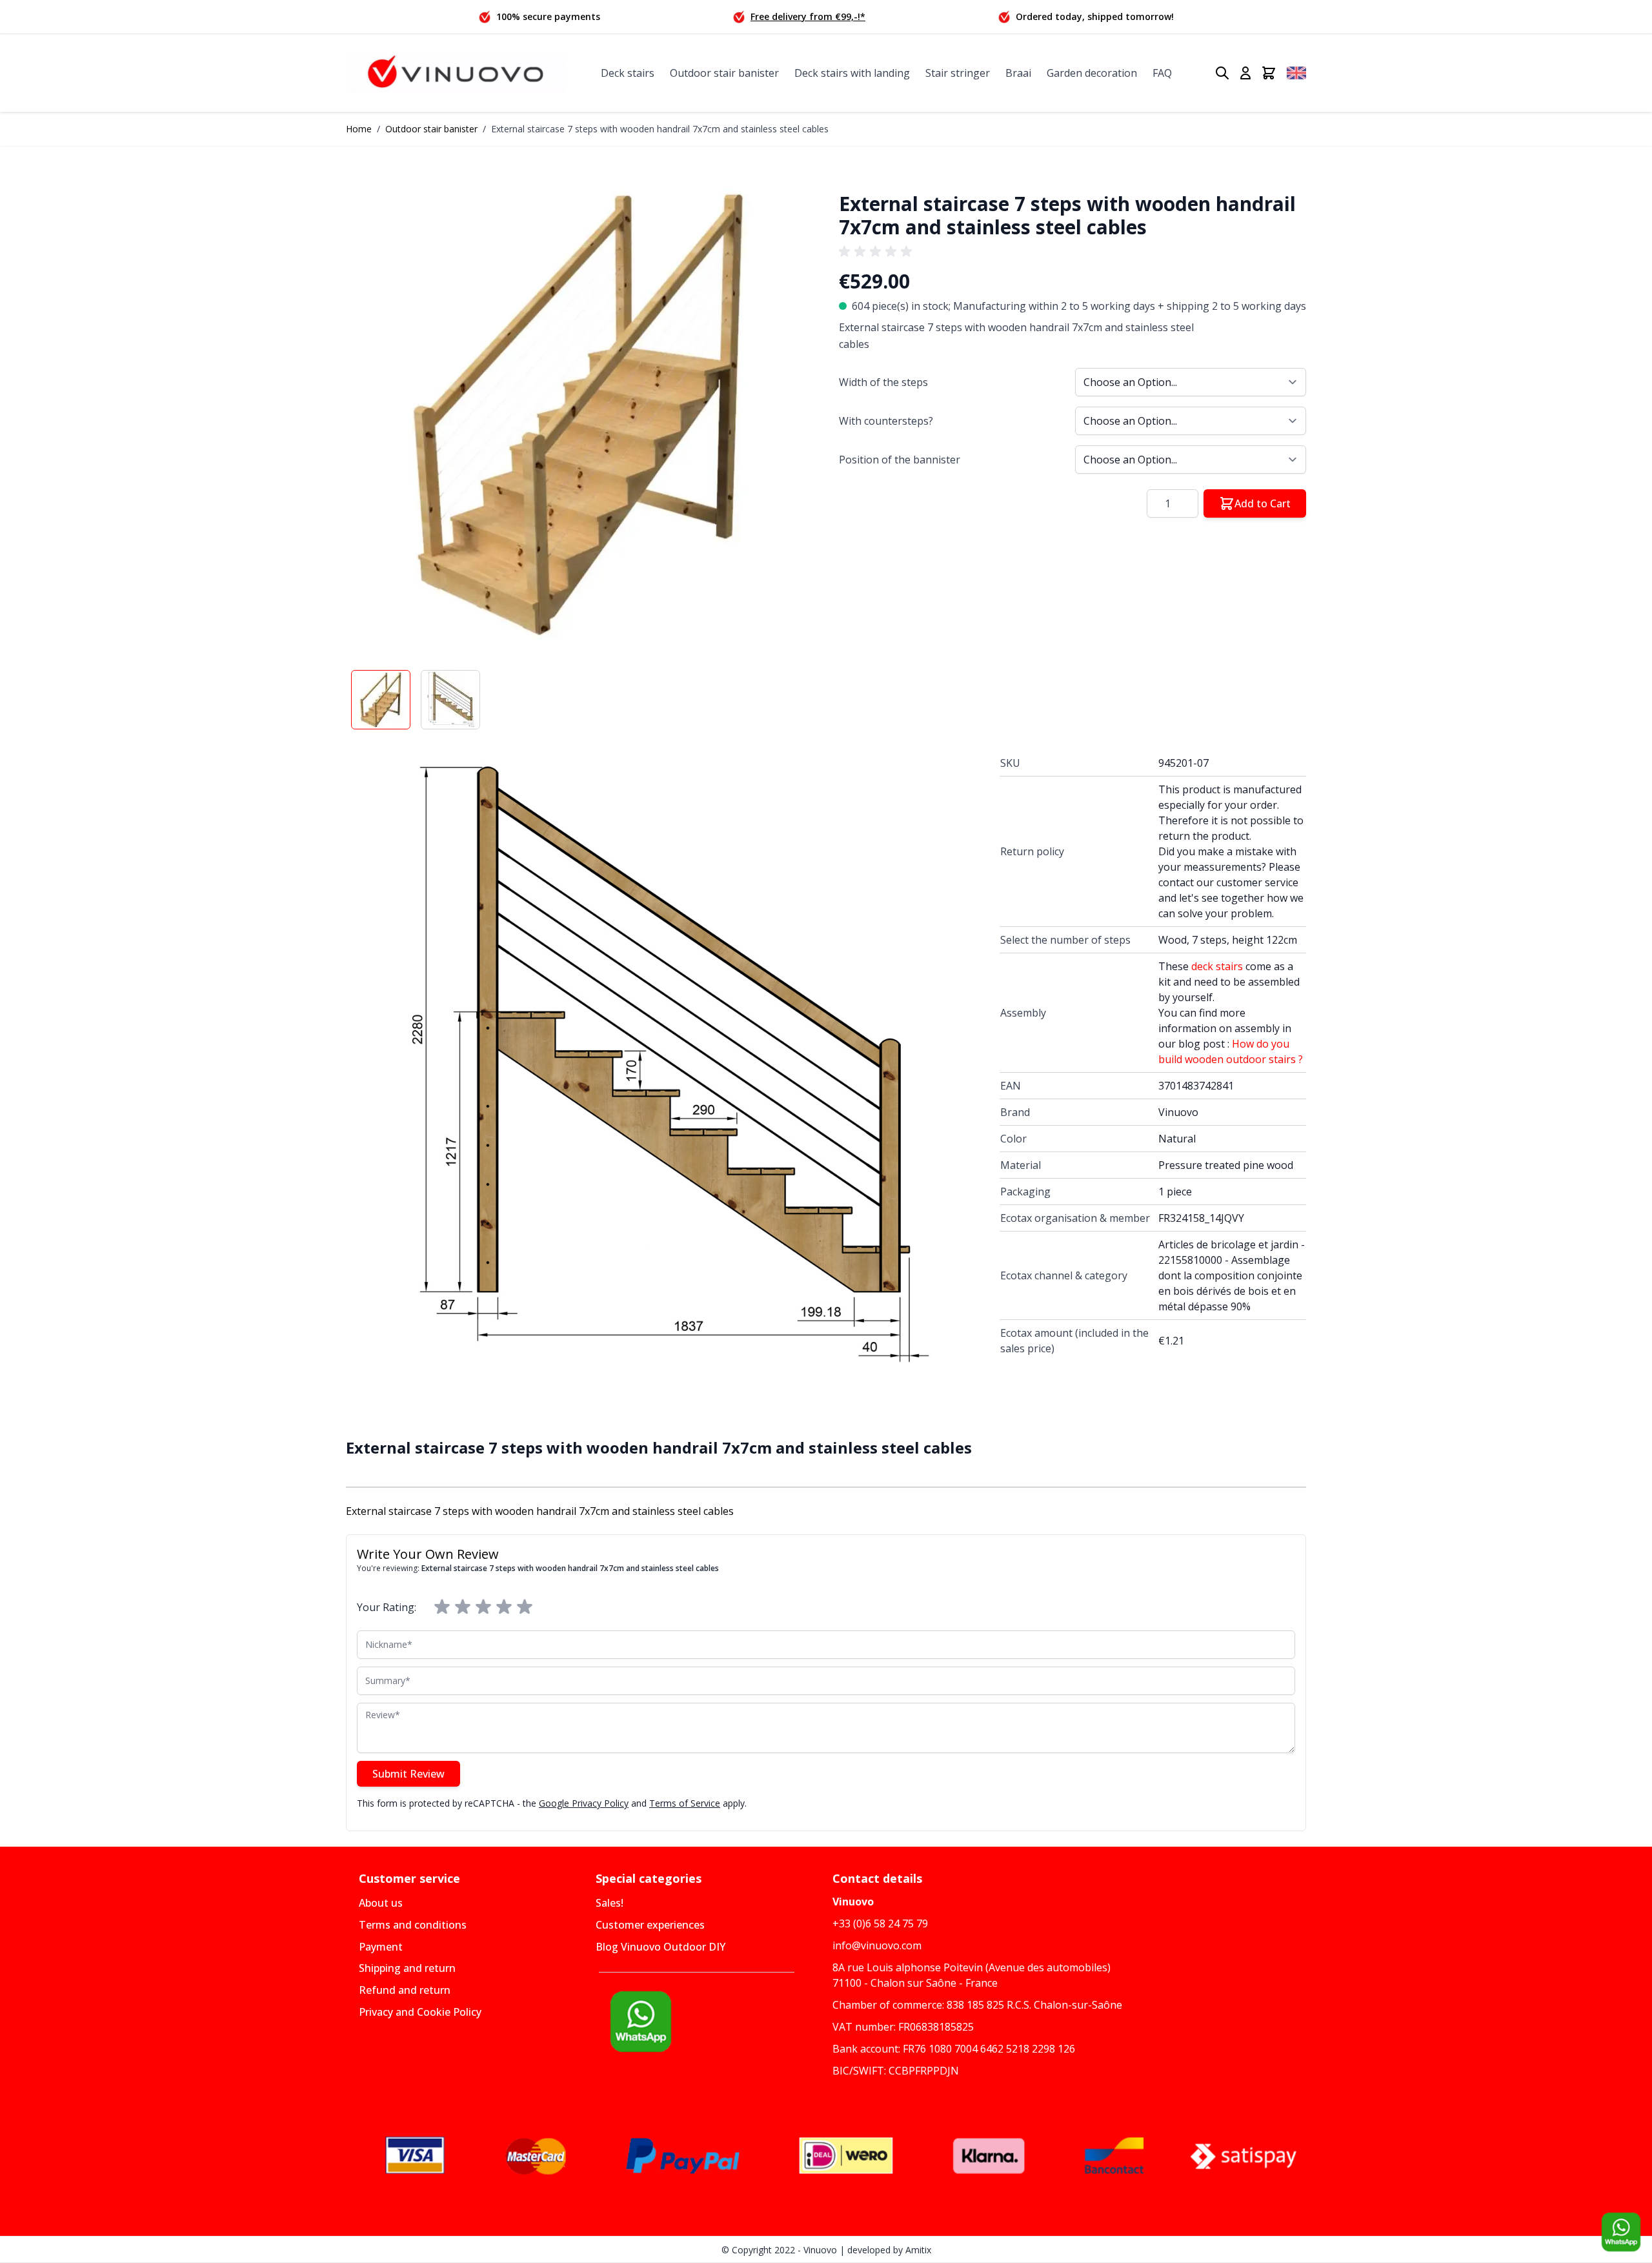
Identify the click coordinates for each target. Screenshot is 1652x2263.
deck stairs (1217, 966)
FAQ (1162, 73)
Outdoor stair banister (724, 73)
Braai (1018, 73)
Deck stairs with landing (852, 73)
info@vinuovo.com (877, 1945)
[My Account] (1245, 73)
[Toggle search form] (1222, 73)
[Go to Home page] (456, 73)
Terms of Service (685, 1803)
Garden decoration (1092, 73)
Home (359, 129)
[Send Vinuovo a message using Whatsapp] (1621, 2232)
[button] (579, 413)
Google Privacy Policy (584, 1803)
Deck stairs (628, 73)
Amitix (918, 2250)
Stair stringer (958, 73)
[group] (878, 252)
